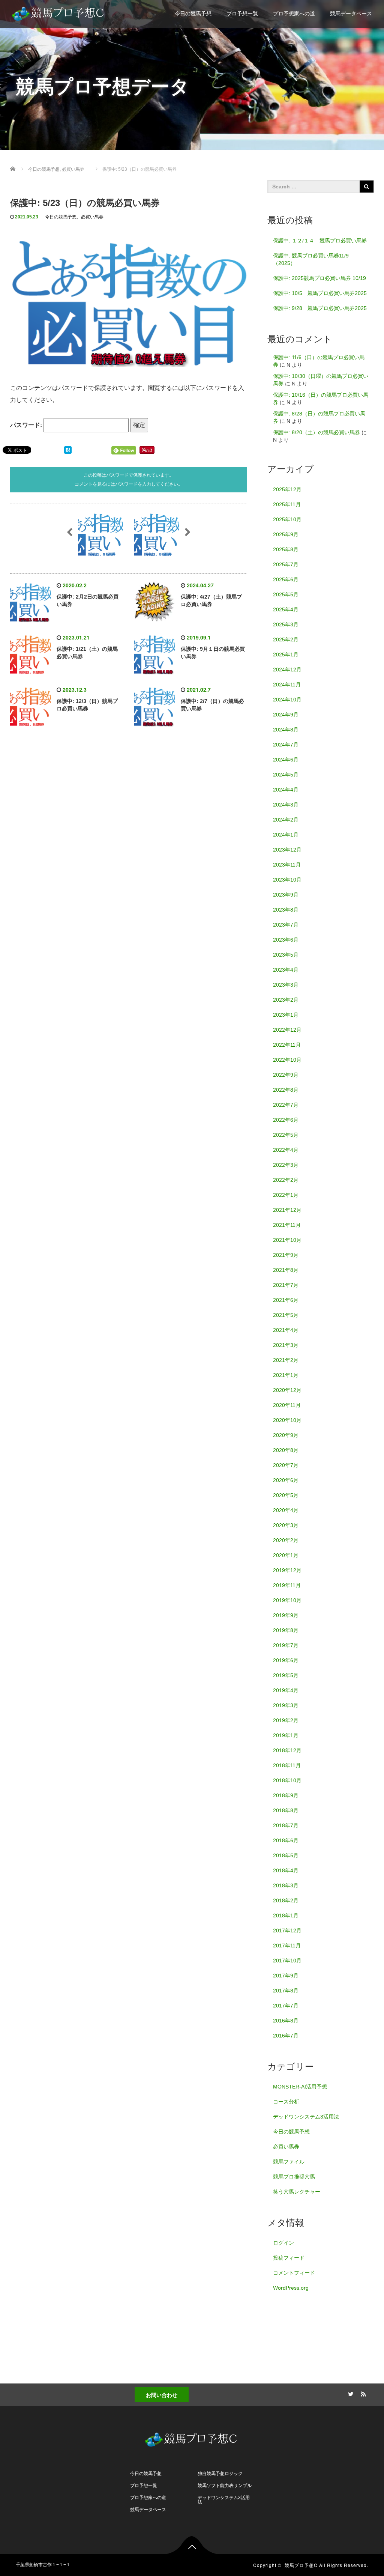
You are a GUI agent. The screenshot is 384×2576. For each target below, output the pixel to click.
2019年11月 (287, 1585)
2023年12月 (287, 850)
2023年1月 (286, 1015)
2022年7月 (286, 1105)
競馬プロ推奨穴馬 (294, 2177)
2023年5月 (286, 955)
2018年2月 (286, 1900)
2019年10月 (287, 1600)
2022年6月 (286, 1120)
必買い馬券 (92, 217)
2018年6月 (286, 1840)
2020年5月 (286, 1495)
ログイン (283, 2243)
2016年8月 (286, 2021)
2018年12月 (287, 1750)
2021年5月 (286, 1315)
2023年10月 (287, 880)
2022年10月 (287, 1060)
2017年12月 (287, 1930)
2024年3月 (286, 805)
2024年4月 (286, 790)
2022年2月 (286, 1180)
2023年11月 (287, 865)
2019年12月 (287, 1570)
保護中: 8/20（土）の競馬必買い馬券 (316, 432)
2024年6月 (286, 760)
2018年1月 (286, 1915)
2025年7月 (286, 564)
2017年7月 (286, 2006)
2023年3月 (286, 985)
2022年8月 (286, 1090)
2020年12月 (287, 1390)
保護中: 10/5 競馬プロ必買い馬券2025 (320, 293)
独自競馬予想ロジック (220, 2474)
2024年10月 (287, 700)
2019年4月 (286, 1690)
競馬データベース (351, 14)
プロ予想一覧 (242, 14)
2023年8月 (286, 910)
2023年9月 (286, 895)
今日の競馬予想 (193, 14)
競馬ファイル (289, 2162)
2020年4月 (286, 1510)
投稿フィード (289, 2258)
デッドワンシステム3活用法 (306, 2117)
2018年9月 (286, 1795)
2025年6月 (286, 579)
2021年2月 (286, 1360)
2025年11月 (287, 504)
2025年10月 (287, 519)
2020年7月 (286, 1465)
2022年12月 (287, 1030)
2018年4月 (286, 1870)
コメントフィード (294, 2273)
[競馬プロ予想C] (59, 12)
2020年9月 (286, 1435)
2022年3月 (286, 1165)
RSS (363, 2393)
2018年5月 (286, 1855)
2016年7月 (286, 2036)
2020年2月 (286, 1540)
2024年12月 (287, 670)
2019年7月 (286, 1645)
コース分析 (286, 2102)
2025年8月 (286, 549)
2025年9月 (286, 534)
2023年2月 (286, 1000)
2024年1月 (286, 835)
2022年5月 (286, 1135)
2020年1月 (286, 1555)
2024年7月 (286, 745)
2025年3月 (286, 624)
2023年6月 (286, 940)
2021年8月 (286, 1270)
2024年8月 (286, 730)
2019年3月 (286, 1705)
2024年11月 (287, 685)
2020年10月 (287, 1420)
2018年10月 (287, 1780)
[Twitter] (350, 2393)
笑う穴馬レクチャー (297, 2192)
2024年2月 (286, 820)
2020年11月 (287, 1405)
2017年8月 (286, 1991)
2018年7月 (286, 1825)
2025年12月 (287, 489)
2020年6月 (286, 1480)
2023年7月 (286, 925)
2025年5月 (286, 594)
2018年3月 (286, 1885)
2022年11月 (287, 1045)
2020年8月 (286, 1450)
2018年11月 (287, 1765)
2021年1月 (286, 1375)
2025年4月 (286, 609)
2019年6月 (286, 1660)
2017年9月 (286, 1976)
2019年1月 (286, 1735)
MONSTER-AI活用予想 (300, 2087)
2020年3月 (286, 1525)
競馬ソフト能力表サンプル (225, 2486)
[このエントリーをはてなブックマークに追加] (68, 450)
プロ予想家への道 (294, 14)
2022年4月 (286, 1150)
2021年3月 (286, 1345)
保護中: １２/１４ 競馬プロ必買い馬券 (320, 241)
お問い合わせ (162, 2395)
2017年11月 (287, 1946)
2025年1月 (286, 655)
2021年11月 (287, 1225)
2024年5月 (286, 775)
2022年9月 (286, 1075)
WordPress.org (291, 2288)
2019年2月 (286, 1720)
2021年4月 (286, 1330)
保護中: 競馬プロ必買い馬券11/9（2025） (311, 259)
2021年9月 (286, 1255)
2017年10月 (287, 1961)
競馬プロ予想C (301, 2565)
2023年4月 (286, 970)
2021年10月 (287, 1240)
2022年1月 (286, 1195)
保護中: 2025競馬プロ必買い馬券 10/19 (319, 278)
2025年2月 (286, 639)
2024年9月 (286, 715)
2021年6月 (286, 1300)
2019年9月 (286, 1615)
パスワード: (27, 425)
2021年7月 (286, 1285)
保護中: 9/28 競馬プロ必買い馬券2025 (320, 308)
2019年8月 (286, 1630)
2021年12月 (287, 1210)
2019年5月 (286, 1675)
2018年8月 (286, 1810)
